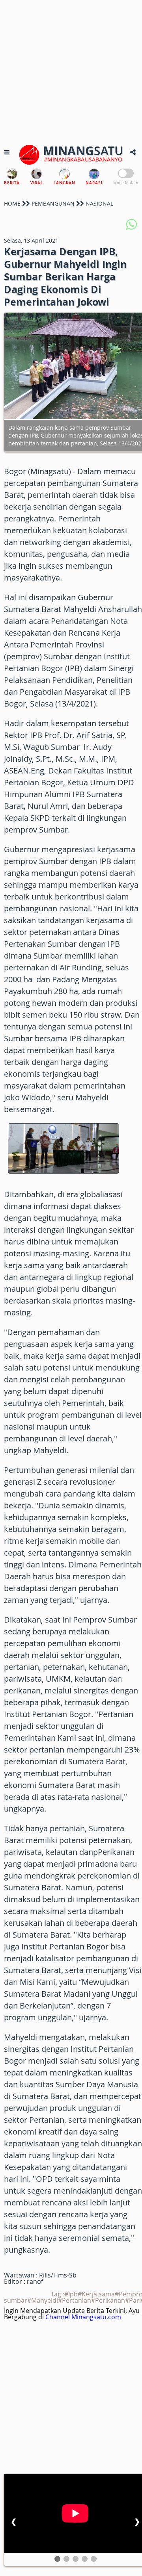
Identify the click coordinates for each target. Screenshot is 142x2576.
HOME (12, 203)
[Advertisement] (71, 71)
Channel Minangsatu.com (83, 2317)
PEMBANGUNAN (53, 203)
